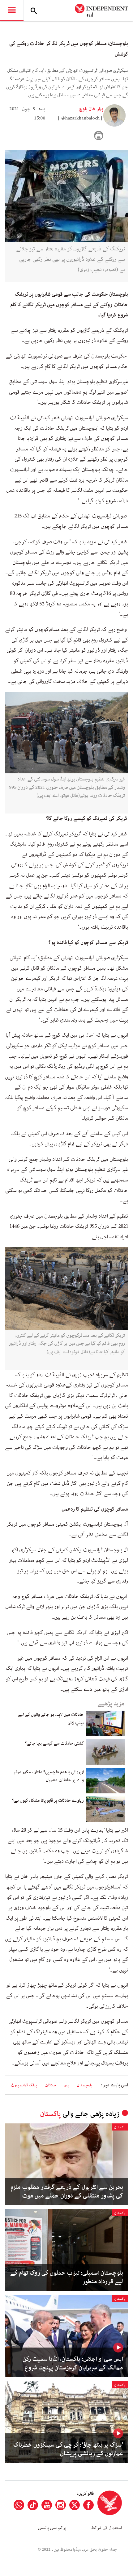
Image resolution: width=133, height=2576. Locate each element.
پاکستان (50, 2114)
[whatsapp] (19, 2505)
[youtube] (47, 2505)
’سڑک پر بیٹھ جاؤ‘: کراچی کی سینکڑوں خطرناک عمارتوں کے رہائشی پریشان (68, 2449)
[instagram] (61, 2505)
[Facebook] (88, 2505)
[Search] (34, 10)
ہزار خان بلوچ (91, 109)
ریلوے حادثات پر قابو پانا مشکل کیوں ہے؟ (48, 1800)
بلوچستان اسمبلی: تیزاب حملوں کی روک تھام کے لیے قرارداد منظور (67, 2277)
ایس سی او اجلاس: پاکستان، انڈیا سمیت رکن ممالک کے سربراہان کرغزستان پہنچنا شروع (73, 2364)
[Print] (99, 136)
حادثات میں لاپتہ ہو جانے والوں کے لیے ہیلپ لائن (51, 1719)
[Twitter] (75, 2505)
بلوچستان (84, 2085)
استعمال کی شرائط (107, 2528)
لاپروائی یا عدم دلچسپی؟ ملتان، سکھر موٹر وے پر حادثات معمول (49, 1776)
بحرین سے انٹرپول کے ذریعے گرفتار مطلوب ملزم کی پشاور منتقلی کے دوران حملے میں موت (67, 2192)
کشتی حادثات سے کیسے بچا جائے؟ (54, 1743)
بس (66, 2085)
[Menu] (12, 10)
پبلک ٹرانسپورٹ (24, 2085)
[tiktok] (33, 2505)
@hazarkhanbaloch (80, 118)
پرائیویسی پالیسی (52, 2528)
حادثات (50, 2085)
